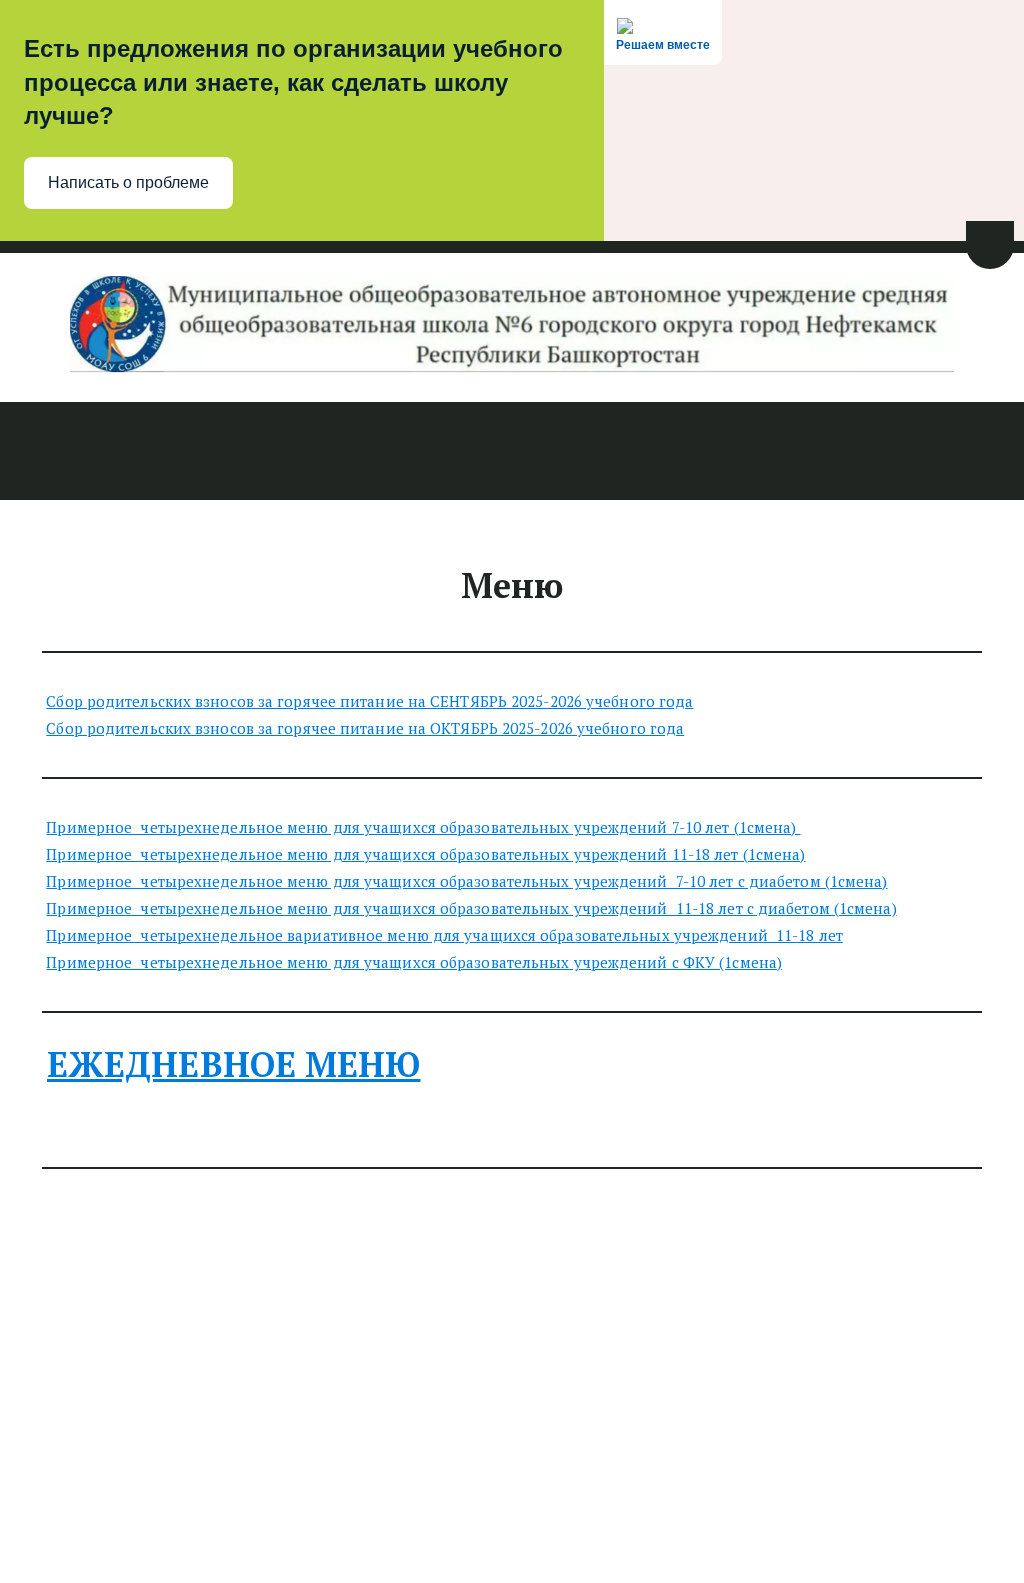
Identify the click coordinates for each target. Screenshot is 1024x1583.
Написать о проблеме (128, 182)
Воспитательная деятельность (633, 452)
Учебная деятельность (379, 452)
